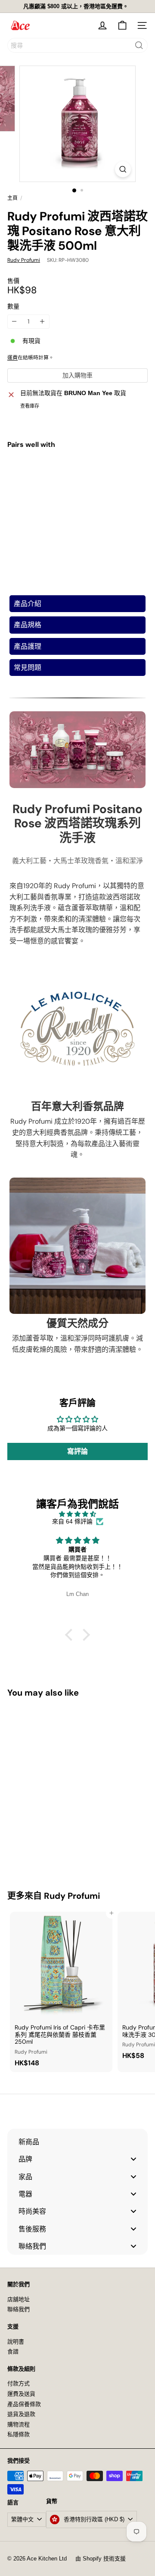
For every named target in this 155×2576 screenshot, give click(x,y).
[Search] (139, 45)
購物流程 (19, 2424)
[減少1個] (14, 322)
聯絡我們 (19, 2309)
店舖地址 (19, 2299)
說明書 (16, 2342)
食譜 (13, 2351)
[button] (71, 1635)
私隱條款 (19, 2434)
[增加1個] (42, 322)
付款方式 (19, 2383)
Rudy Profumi (72, 1896)
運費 (12, 358)
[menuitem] (77, 2142)
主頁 (12, 198)
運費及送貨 (21, 2394)
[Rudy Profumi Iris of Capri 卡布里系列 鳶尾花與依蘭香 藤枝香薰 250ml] (61, 1992)
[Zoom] (123, 169)
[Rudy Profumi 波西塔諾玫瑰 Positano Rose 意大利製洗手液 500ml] (77, 489)
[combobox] (77, 45)
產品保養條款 (24, 2404)
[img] (77, 1514)
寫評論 (77, 1451)
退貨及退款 (21, 2414)
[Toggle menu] (133, 2159)
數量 (13, 306)
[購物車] (122, 25)
